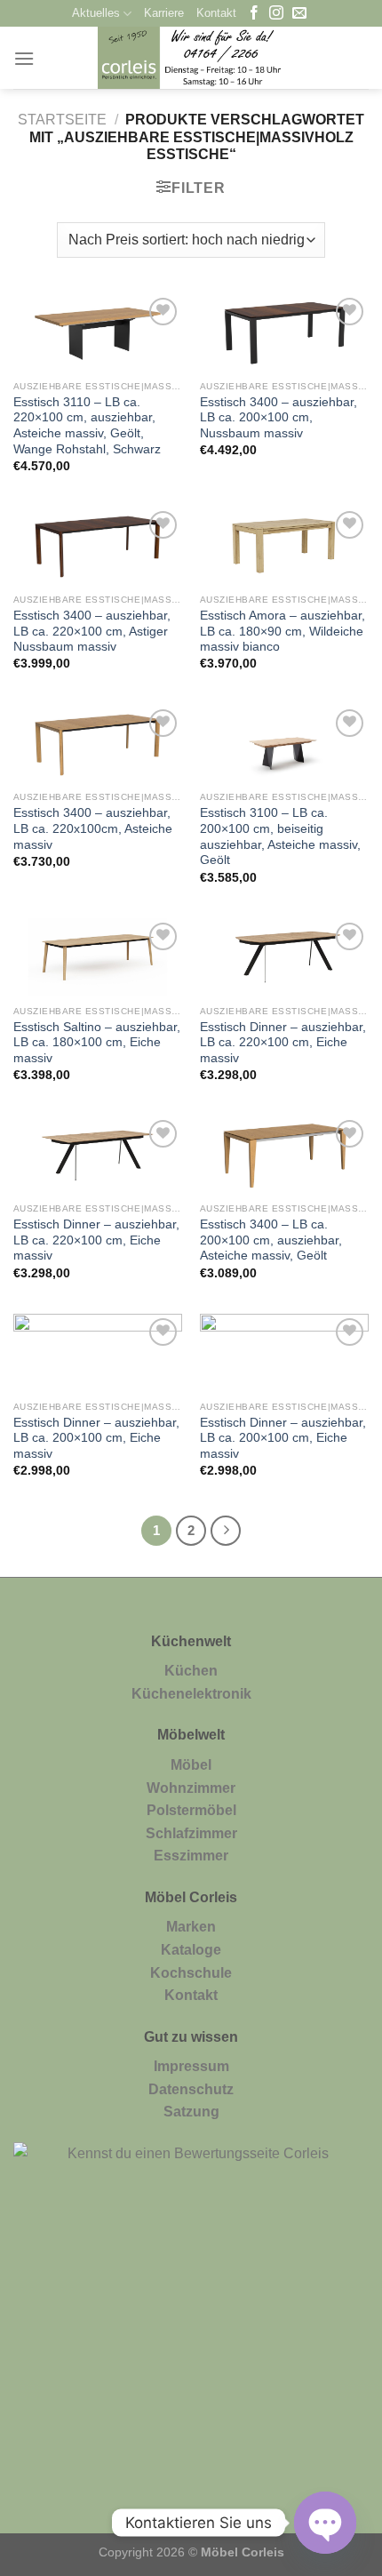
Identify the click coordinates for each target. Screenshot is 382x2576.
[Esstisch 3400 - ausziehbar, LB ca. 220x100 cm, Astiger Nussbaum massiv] (98, 546)
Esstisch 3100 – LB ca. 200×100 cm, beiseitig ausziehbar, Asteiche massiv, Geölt (280, 836)
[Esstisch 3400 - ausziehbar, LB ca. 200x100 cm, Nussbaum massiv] (284, 332)
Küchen (191, 1671)
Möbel (191, 1765)
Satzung (191, 2112)
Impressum (191, 2066)
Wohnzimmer (191, 1788)
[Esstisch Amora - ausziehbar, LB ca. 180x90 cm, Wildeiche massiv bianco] (284, 546)
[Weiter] (226, 1531)
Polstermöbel (191, 1810)
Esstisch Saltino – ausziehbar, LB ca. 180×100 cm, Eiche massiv (97, 1043)
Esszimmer (191, 1856)
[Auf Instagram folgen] (276, 14)
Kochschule (191, 1973)
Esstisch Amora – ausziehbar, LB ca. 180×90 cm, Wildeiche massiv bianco (283, 631)
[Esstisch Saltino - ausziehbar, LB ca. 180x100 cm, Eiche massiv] (98, 957)
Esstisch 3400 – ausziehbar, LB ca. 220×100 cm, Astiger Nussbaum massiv (92, 631)
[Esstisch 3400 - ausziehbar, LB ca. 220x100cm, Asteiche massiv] (98, 744)
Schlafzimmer (191, 1833)
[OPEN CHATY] (325, 2523)
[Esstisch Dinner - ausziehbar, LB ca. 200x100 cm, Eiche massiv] (98, 1353)
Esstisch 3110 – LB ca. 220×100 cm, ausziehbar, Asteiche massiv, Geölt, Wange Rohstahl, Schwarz (87, 426)
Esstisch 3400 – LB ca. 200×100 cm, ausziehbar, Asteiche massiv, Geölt (271, 1240)
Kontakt (216, 13)
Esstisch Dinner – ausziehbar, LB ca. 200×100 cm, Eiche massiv (96, 1438)
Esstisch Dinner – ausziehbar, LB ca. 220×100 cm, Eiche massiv (283, 1043)
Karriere (164, 13)
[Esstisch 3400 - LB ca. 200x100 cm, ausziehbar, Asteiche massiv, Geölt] (284, 1155)
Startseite (62, 120)
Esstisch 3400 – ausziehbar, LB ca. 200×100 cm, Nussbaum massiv (279, 418)
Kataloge (191, 1950)
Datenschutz (191, 2089)
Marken (191, 1927)
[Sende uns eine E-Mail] (299, 14)
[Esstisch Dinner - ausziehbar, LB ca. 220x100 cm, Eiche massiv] (284, 957)
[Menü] (24, 58)
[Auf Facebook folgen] (254, 14)
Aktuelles (96, 13)
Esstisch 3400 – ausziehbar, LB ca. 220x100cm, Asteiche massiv (93, 828)
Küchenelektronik (191, 1694)
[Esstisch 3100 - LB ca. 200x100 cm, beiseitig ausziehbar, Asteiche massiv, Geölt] (284, 744)
